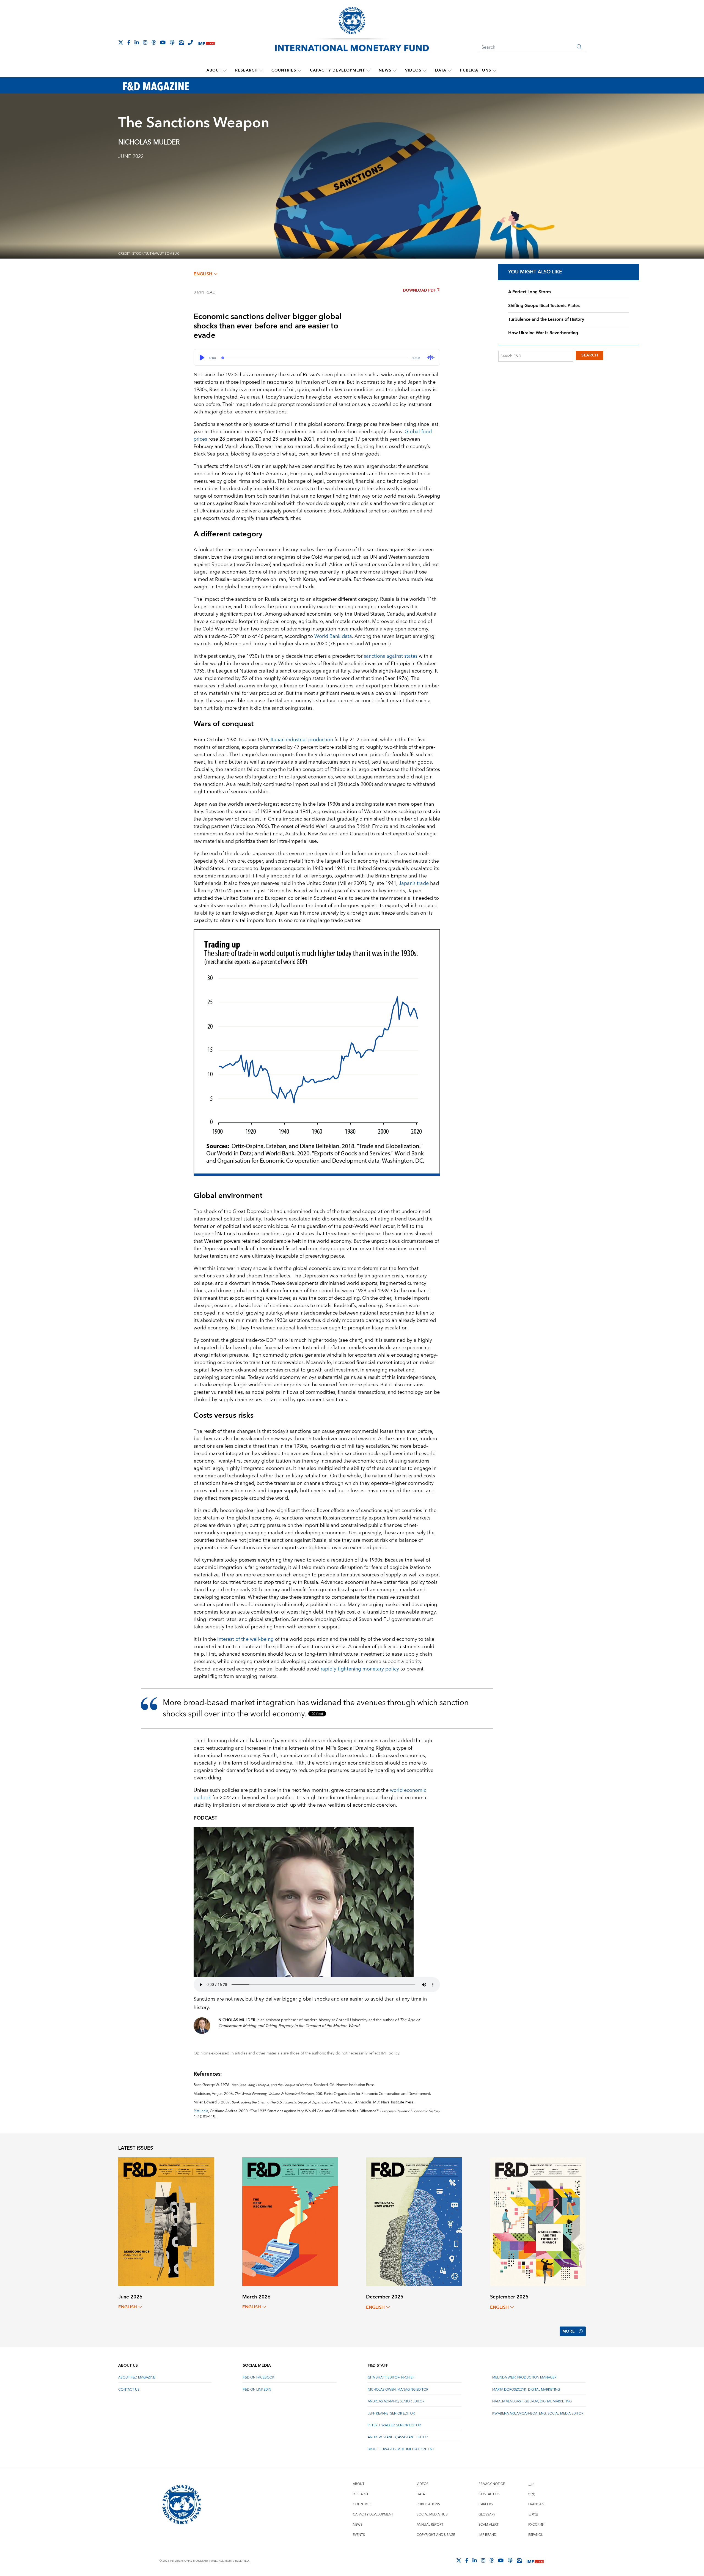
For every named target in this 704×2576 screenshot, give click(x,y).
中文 (532, 2494)
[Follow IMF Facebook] (129, 42)
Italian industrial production (302, 740)
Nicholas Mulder (149, 142)
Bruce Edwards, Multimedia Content (401, 2449)
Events (359, 2535)
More (569, 2331)
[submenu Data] (450, 70)
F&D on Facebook (259, 2378)
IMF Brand (487, 2535)
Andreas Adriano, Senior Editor (396, 2401)
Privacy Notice (492, 2484)
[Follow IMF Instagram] (145, 42)
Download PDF (419, 290)
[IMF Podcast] (172, 42)
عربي (531, 2484)
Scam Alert (489, 2525)
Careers (486, 2504)
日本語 (533, 2515)
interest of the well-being (245, 1639)
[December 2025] (414, 2222)
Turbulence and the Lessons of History (546, 319)
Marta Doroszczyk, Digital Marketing (526, 2390)
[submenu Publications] (494, 70)
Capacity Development (337, 70)
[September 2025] (538, 2222)
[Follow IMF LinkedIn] (137, 42)
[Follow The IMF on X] (121, 42)
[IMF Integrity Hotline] (190, 42)
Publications (476, 70)
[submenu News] (395, 70)
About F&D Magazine (137, 2378)
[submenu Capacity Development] (368, 70)
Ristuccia (201, 2111)
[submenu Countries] (299, 70)
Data (441, 70)
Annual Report (430, 2525)
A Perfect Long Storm (530, 292)
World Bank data (333, 636)
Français (536, 2504)
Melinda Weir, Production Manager (524, 2378)
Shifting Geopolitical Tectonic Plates (544, 306)
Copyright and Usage (436, 2535)
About (214, 70)
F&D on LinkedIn (257, 2390)
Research (246, 70)
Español (536, 2535)
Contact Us (129, 2390)
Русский (536, 2525)
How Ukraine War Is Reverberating (543, 333)
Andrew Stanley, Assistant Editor (398, 2437)
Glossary (487, 2515)
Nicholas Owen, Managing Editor (398, 2390)
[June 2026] (166, 2221)
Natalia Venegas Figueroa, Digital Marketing (532, 2401)
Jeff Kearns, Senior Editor (391, 2414)
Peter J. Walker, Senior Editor (394, 2425)
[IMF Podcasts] (510, 2560)
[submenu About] (225, 70)
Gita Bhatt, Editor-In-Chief (391, 2378)
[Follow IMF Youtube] (163, 42)
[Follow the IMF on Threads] (154, 42)
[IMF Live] (206, 43)
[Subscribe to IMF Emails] (181, 42)
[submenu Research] (261, 70)
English (203, 274)
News (385, 70)
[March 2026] (290, 2221)
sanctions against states (391, 656)
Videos (413, 70)
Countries (284, 70)
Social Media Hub (432, 2515)
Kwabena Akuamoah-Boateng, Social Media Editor (538, 2414)
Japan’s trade (414, 883)
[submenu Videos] (425, 70)
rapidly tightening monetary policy (360, 1669)
